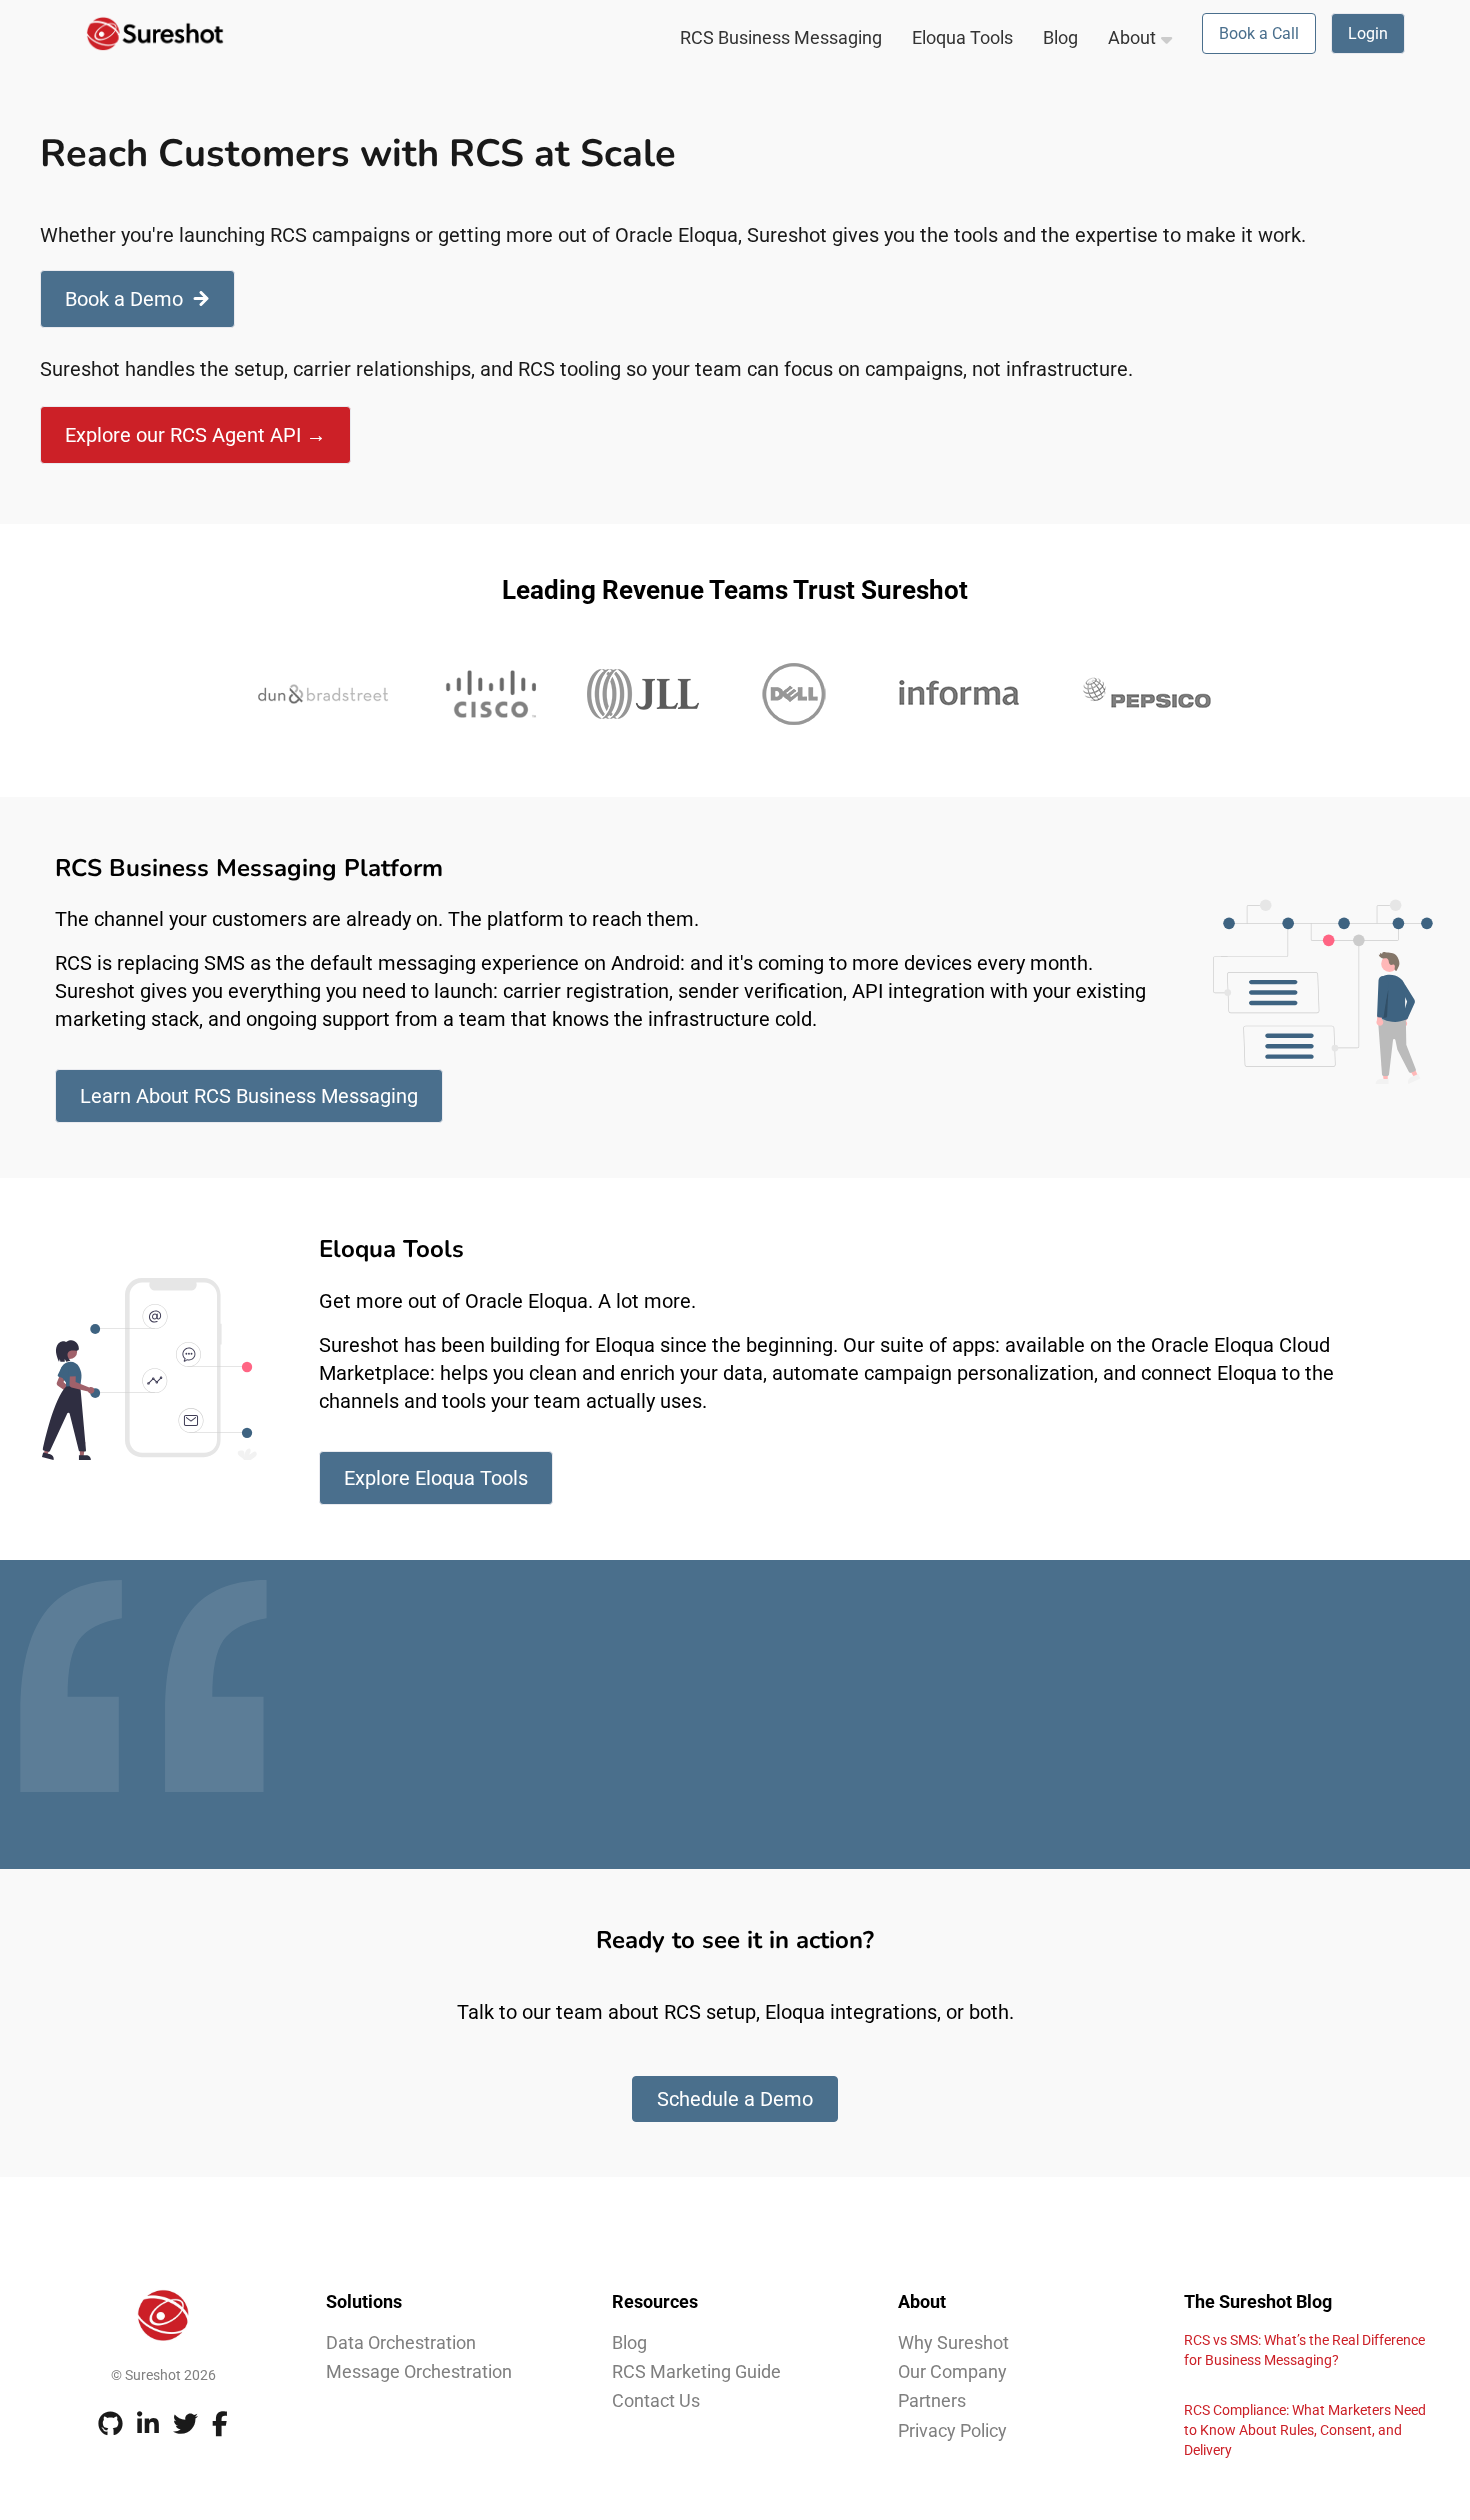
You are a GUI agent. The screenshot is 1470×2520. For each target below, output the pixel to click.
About (1132, 37)
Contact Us (656, 2400)
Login (1368, 33)
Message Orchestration (419, 2371)
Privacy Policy (952, 2430)
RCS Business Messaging (781, 37)
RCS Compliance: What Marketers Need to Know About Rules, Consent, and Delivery (1305, 2430)
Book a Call (1259, 33)
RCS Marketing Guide (696, 2371)
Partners (932, 2400)
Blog (1060, 37)
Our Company (952, 2371)
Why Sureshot (953, 2342)
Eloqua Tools (962, 37)
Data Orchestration (401, 2342)
